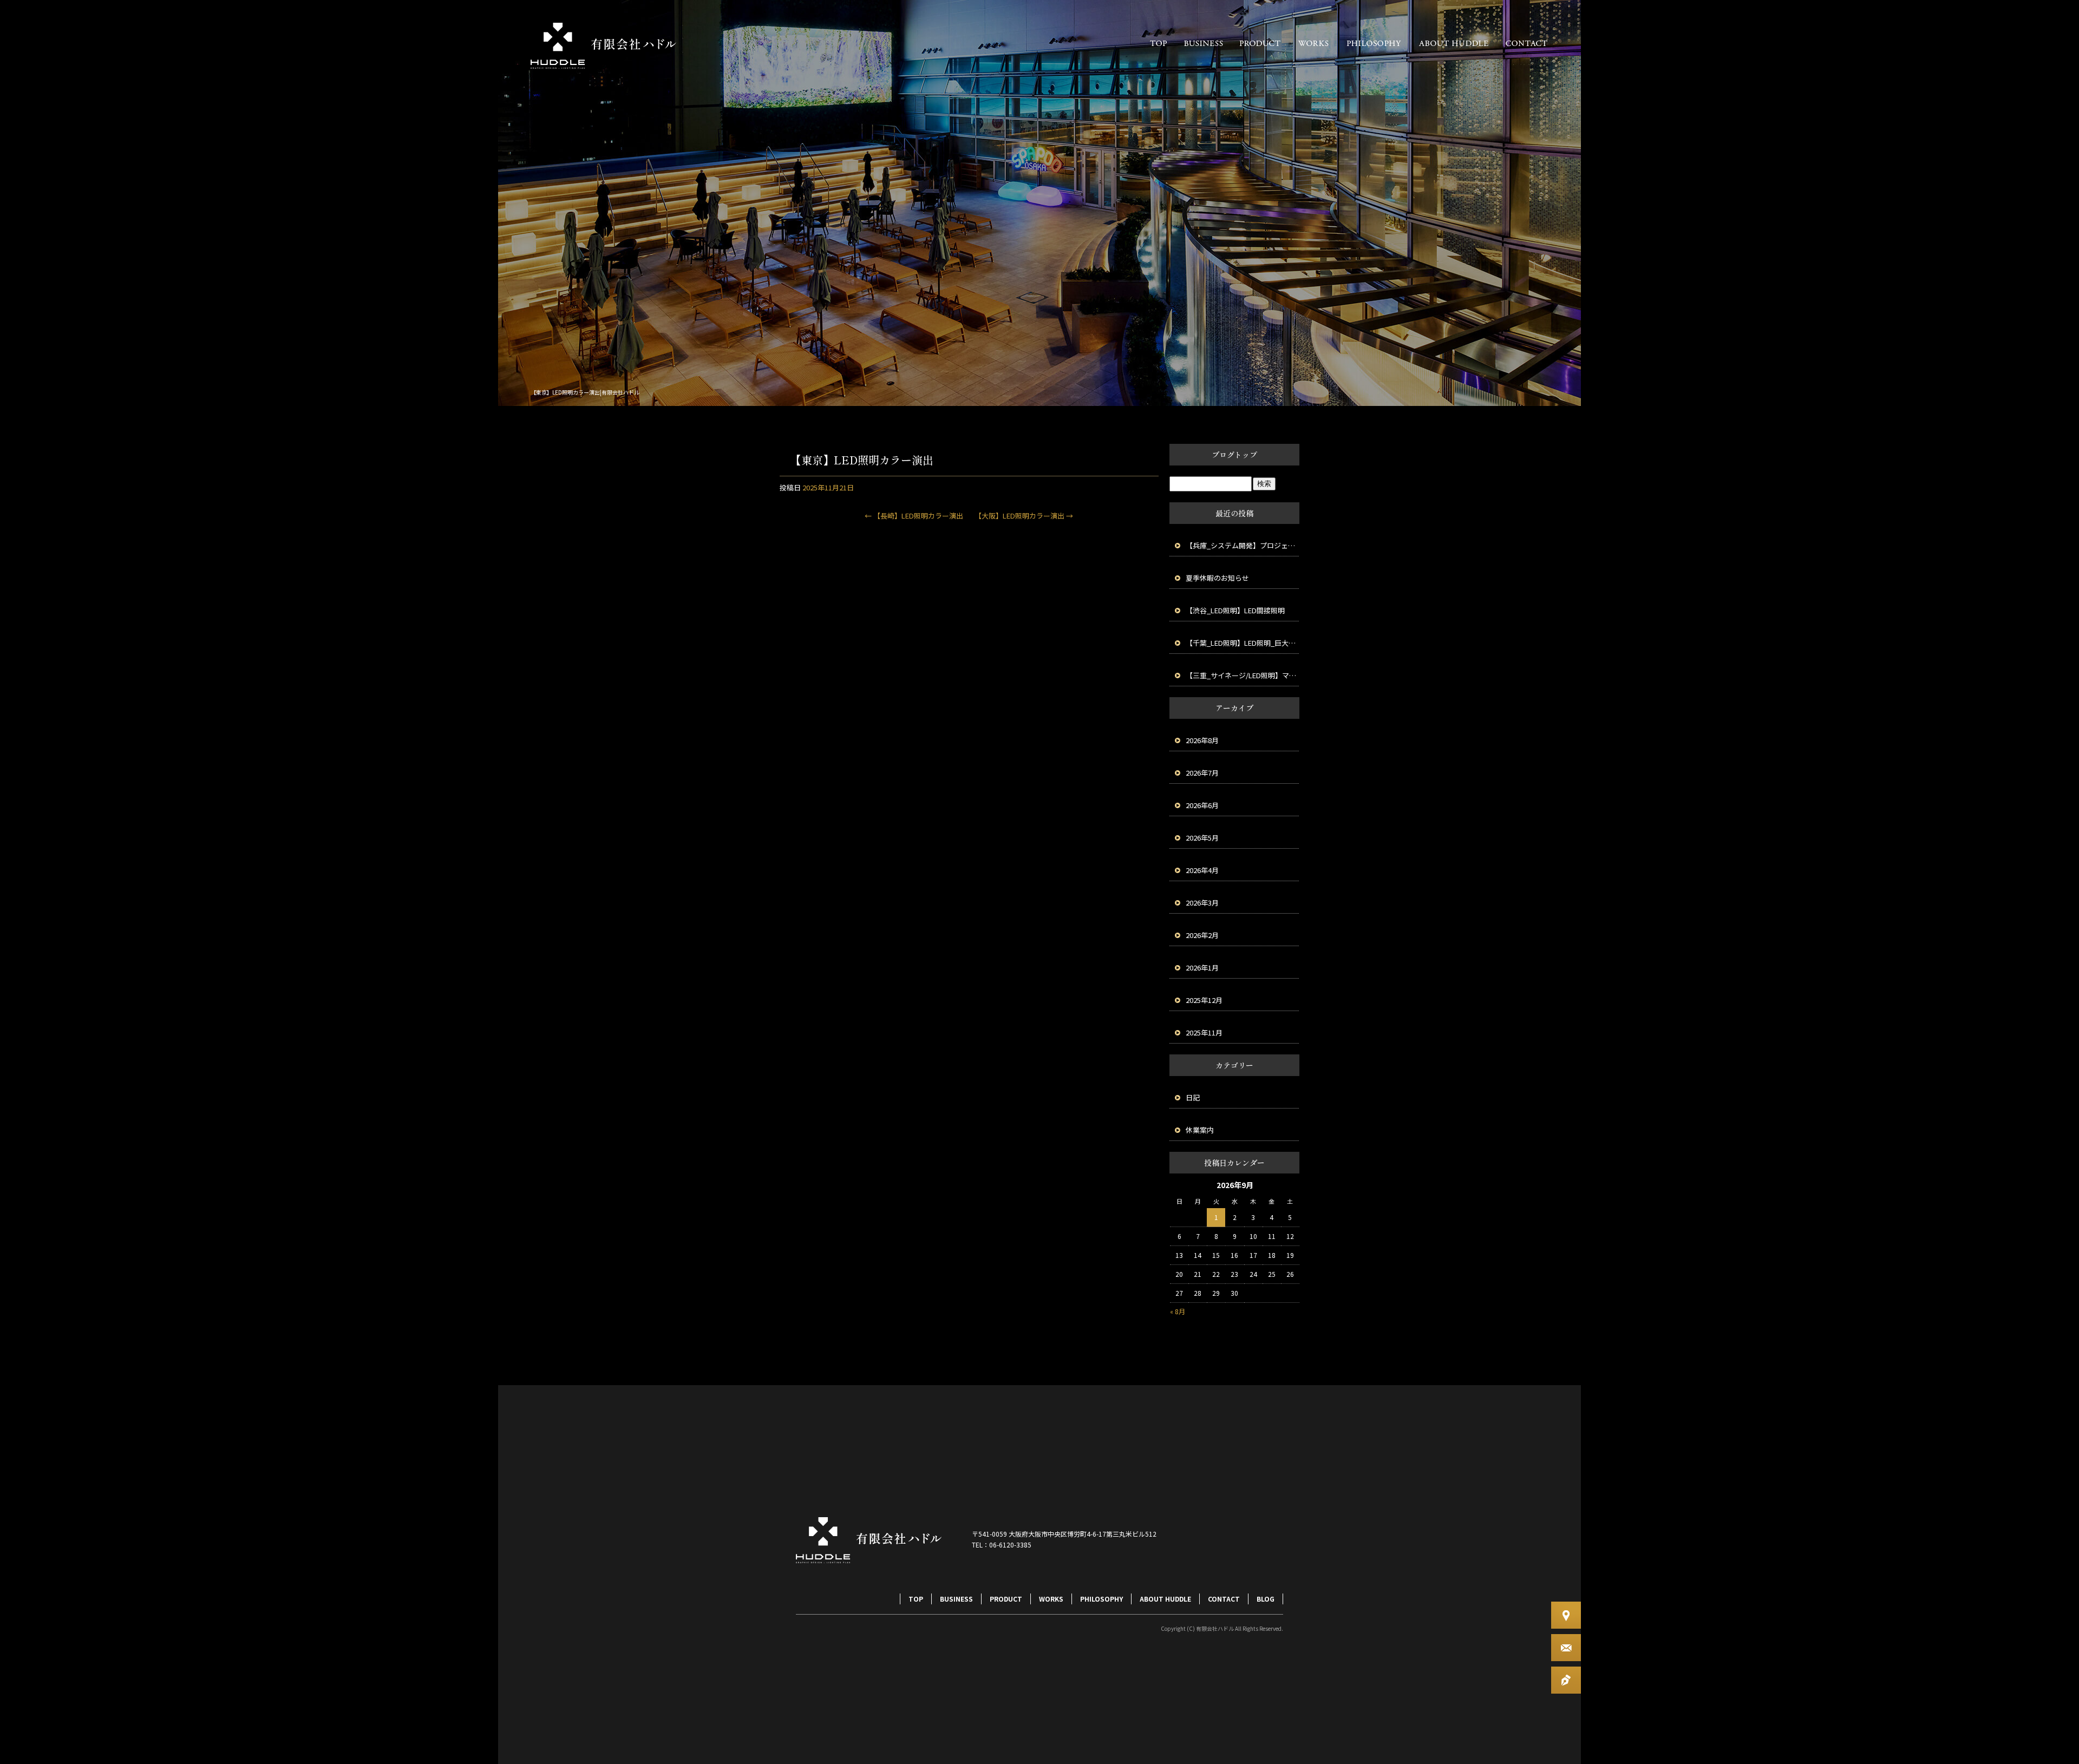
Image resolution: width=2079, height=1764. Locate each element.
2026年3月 (1202, 903)
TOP (1159, 43)
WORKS (1313, 43)
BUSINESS (1203, 43)
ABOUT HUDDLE (1454, 43)
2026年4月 (1202, 870)
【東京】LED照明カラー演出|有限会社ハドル (585, 392)
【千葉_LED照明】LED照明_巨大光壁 (1243, 643)
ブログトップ (1234, 455)
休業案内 (1200, 1130)
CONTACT (1527, 43)
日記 (1193, 1097)
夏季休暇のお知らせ (1217, 578)
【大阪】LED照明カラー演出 (1024, 516)
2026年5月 (1202, 838)
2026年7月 (1202, 773)
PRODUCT (1260, 43)
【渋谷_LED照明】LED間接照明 (1235, 610)
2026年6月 (1202, 805)
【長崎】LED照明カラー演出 (914, 516)
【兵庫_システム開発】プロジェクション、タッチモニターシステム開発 (1243, 545)
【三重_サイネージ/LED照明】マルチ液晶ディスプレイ (1243, 675)
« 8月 (1178, 1311)
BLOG (1266, 1599)
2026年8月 (1202, 740)
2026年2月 (1202, 935)
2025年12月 (1204, 1000)
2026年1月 (1202, 968)
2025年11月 (1204, 1032)
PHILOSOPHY (1374, 43)
